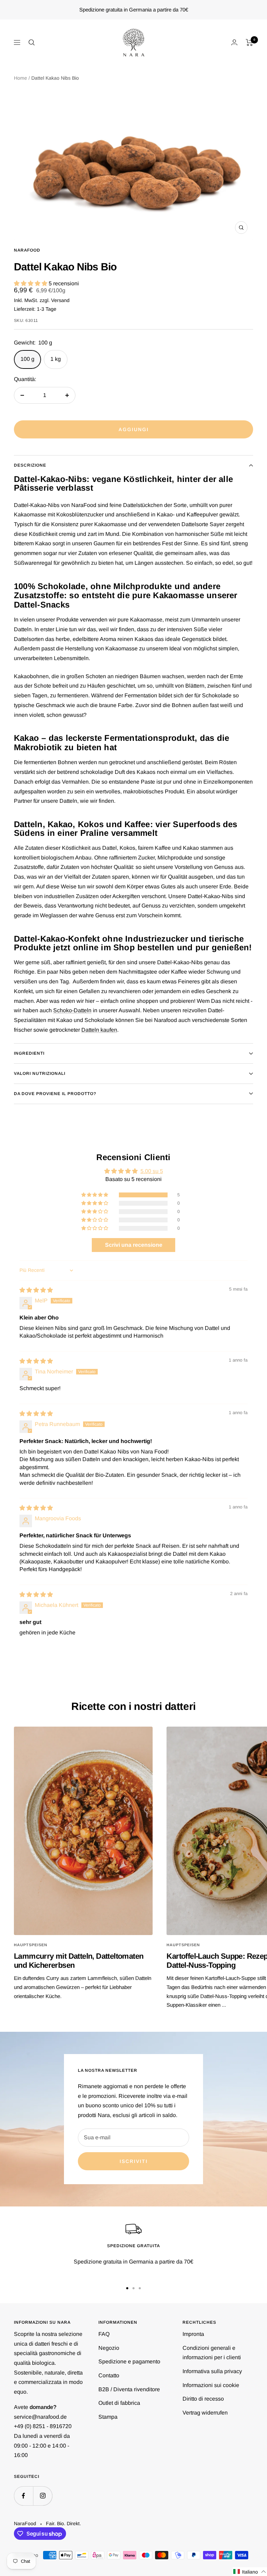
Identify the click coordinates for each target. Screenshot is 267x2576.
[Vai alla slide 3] (140, 2288)
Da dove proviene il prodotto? (55, 1094)
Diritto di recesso (203, 2399)
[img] (36, 1290)
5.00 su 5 (152, 1171)
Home (21, 78)
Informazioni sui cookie (211, 2385)
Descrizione (30, 465)
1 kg (56, 359)
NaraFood (27, 250)
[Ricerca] (32, 42)
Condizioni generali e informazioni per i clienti (212, 2353)
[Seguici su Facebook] (23, 2496)
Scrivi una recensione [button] (134, 1245)
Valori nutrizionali (40, 1073)
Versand (60, 300)
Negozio (109, 2348)
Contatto (109, 2375)
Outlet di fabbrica (119, 2403)
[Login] (234, 42)
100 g (27, 359)
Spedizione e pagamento (129, 2361)
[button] (31, 283)
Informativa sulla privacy (212, 2371)
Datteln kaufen (99, 1030)
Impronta (193, 2334)
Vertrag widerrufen (205, 2413)
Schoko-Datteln (72, 1010)
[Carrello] (249, 42)
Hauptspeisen (31, 1945)
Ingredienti (29, 1053)
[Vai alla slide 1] (127, 2288)
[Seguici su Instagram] (43, 2496)
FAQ (104, 2334)
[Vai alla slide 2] (133, 2288)
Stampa (108, 2417)
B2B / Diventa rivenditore (129, 2389)
